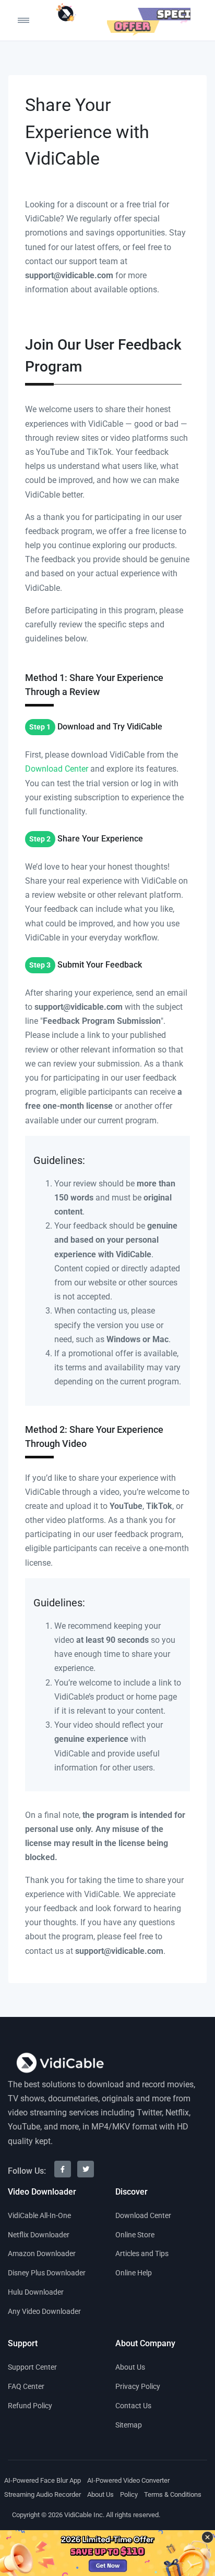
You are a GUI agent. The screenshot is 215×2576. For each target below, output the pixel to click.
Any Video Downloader (44, 2311)
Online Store (135, 2235)
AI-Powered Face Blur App (43, 2480)
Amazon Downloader (42, 2253)
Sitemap (129, 2425)
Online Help (134, 2273)
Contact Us (133, 2406)
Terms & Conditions (173, 2494)
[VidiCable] (66, 13)
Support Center (32, 2367)
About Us (130, 2367)
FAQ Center (26, 2386)
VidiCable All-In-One (39, 2215)
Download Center (57, 769)
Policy (129, 2494)
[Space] (60, 2063)
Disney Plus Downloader (47, 2273)
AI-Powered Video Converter (128, 2480)
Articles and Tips (142, 2253)
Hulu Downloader (36, 2292)
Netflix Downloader (39, 2235)
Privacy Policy (138, 2386)
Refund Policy (30, 2406)
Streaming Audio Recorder (43, 2494)
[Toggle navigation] (13, 20)
